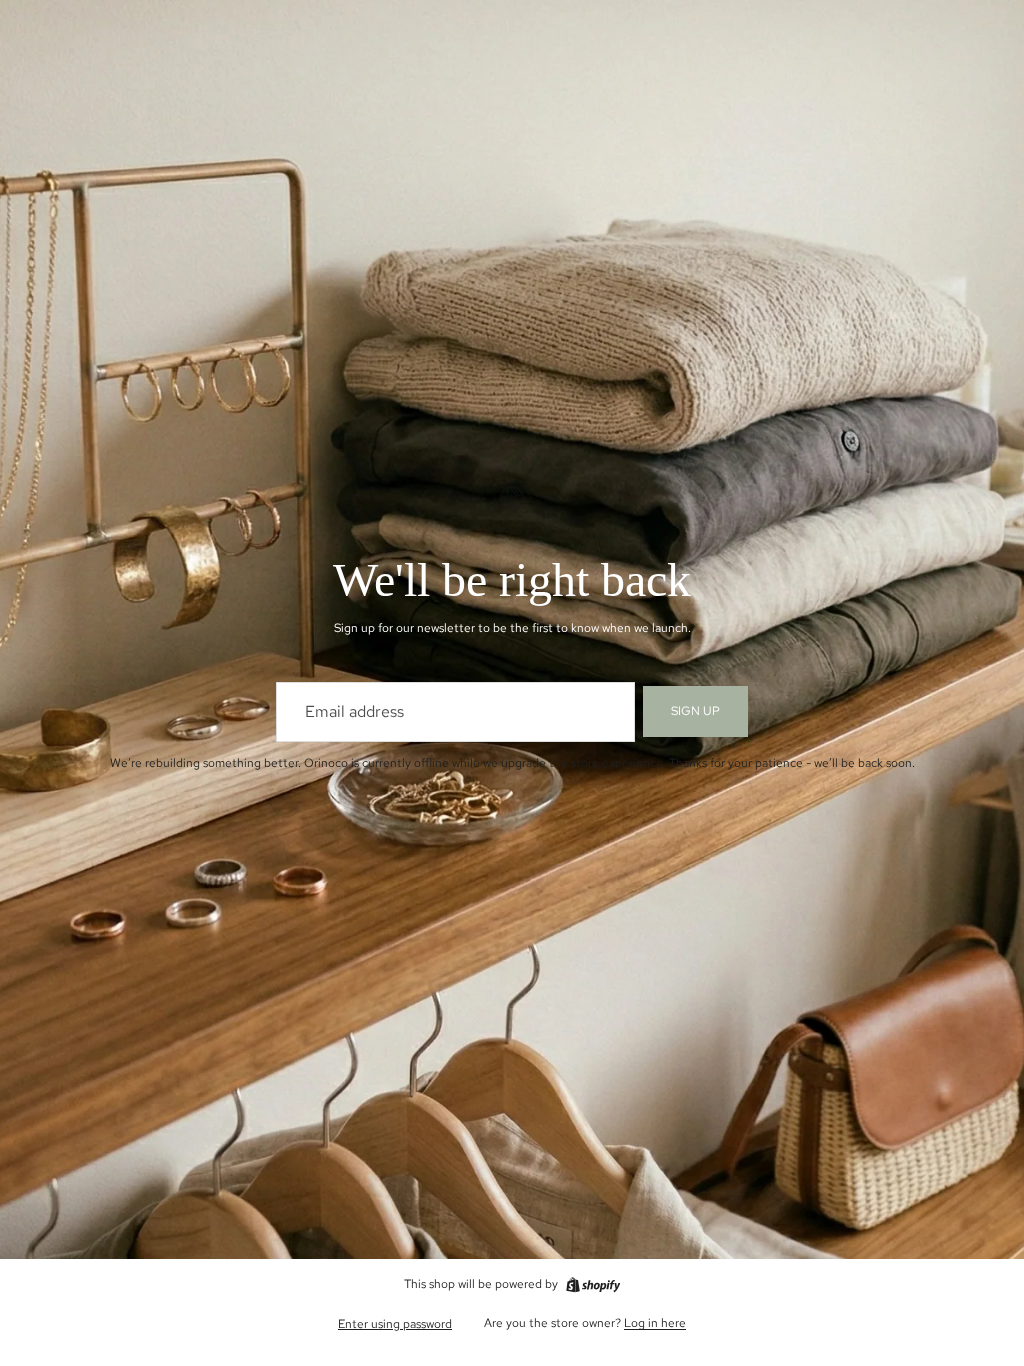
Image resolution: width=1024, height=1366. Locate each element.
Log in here (655, 1323)
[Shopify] (593, 1285)
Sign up (695, 711)
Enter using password (395, 1324)
